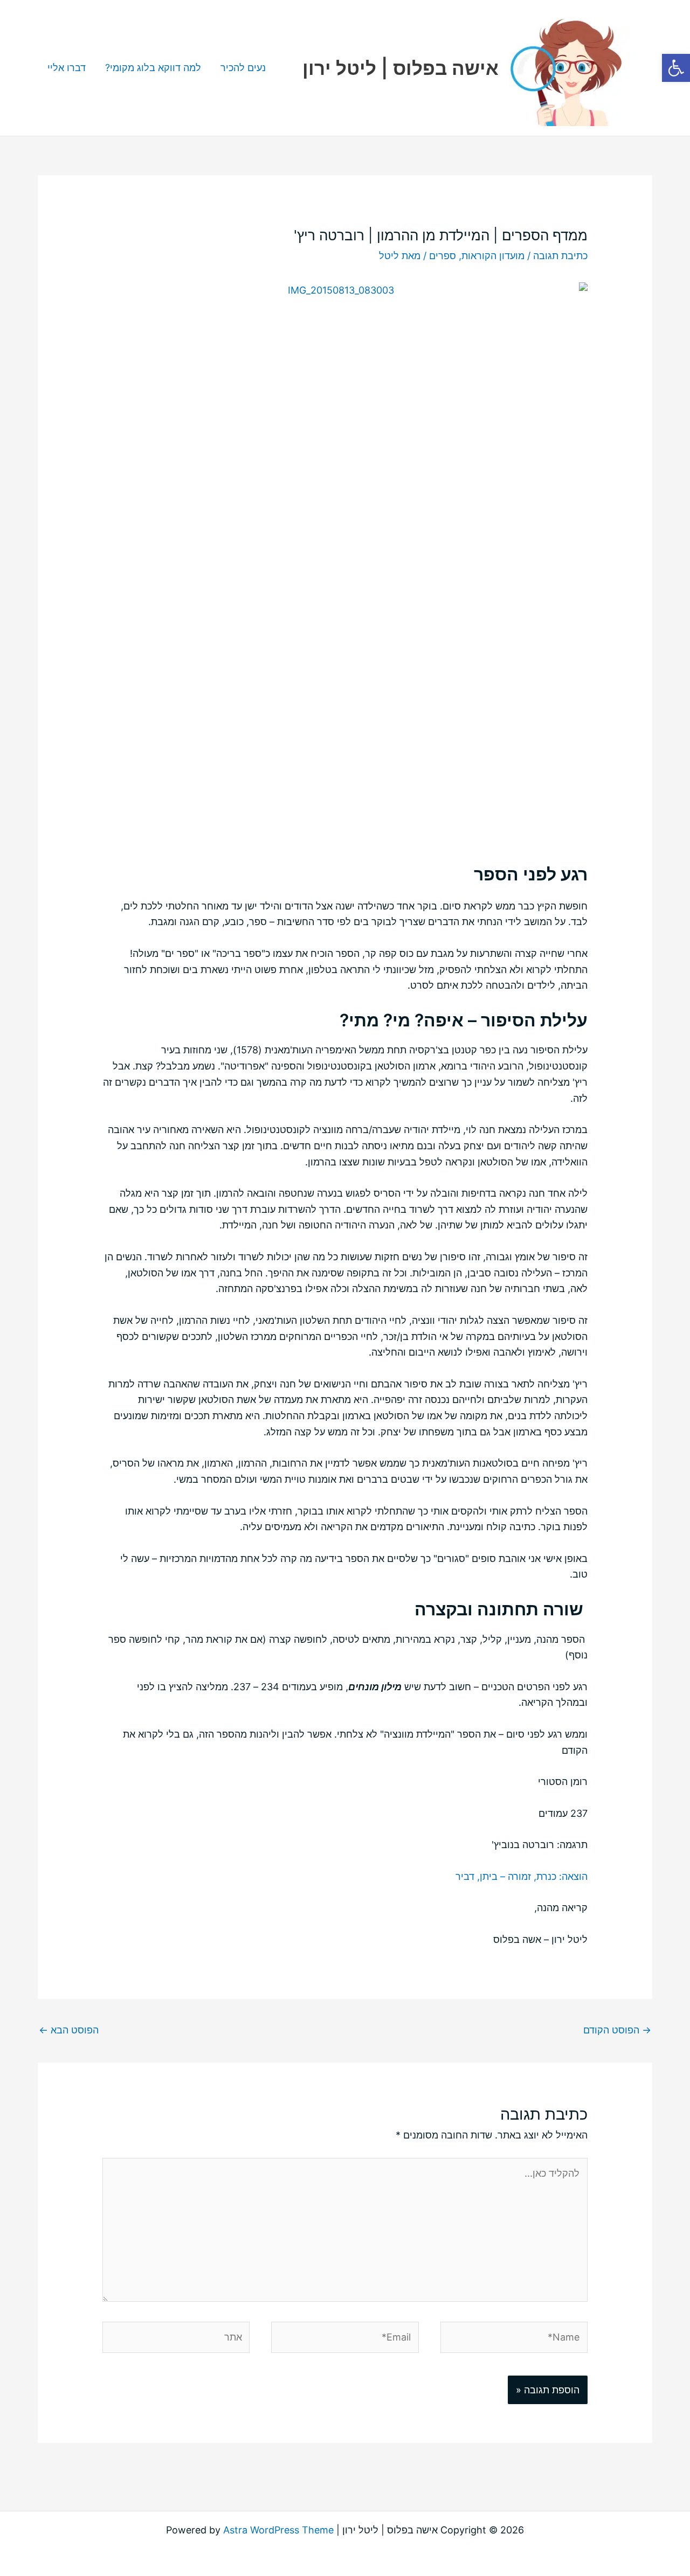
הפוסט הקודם (617, 2030)
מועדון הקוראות (493, 256)
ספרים (443, 256)
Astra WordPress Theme (278, 2530)
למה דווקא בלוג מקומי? (153, 68)
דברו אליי (67, 68)
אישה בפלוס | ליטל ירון (401, 68)
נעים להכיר (243, 68)
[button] (676, 68)
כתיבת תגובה (560, 256)
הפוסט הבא (69, 2030)
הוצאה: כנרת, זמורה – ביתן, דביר (522, 1876)
